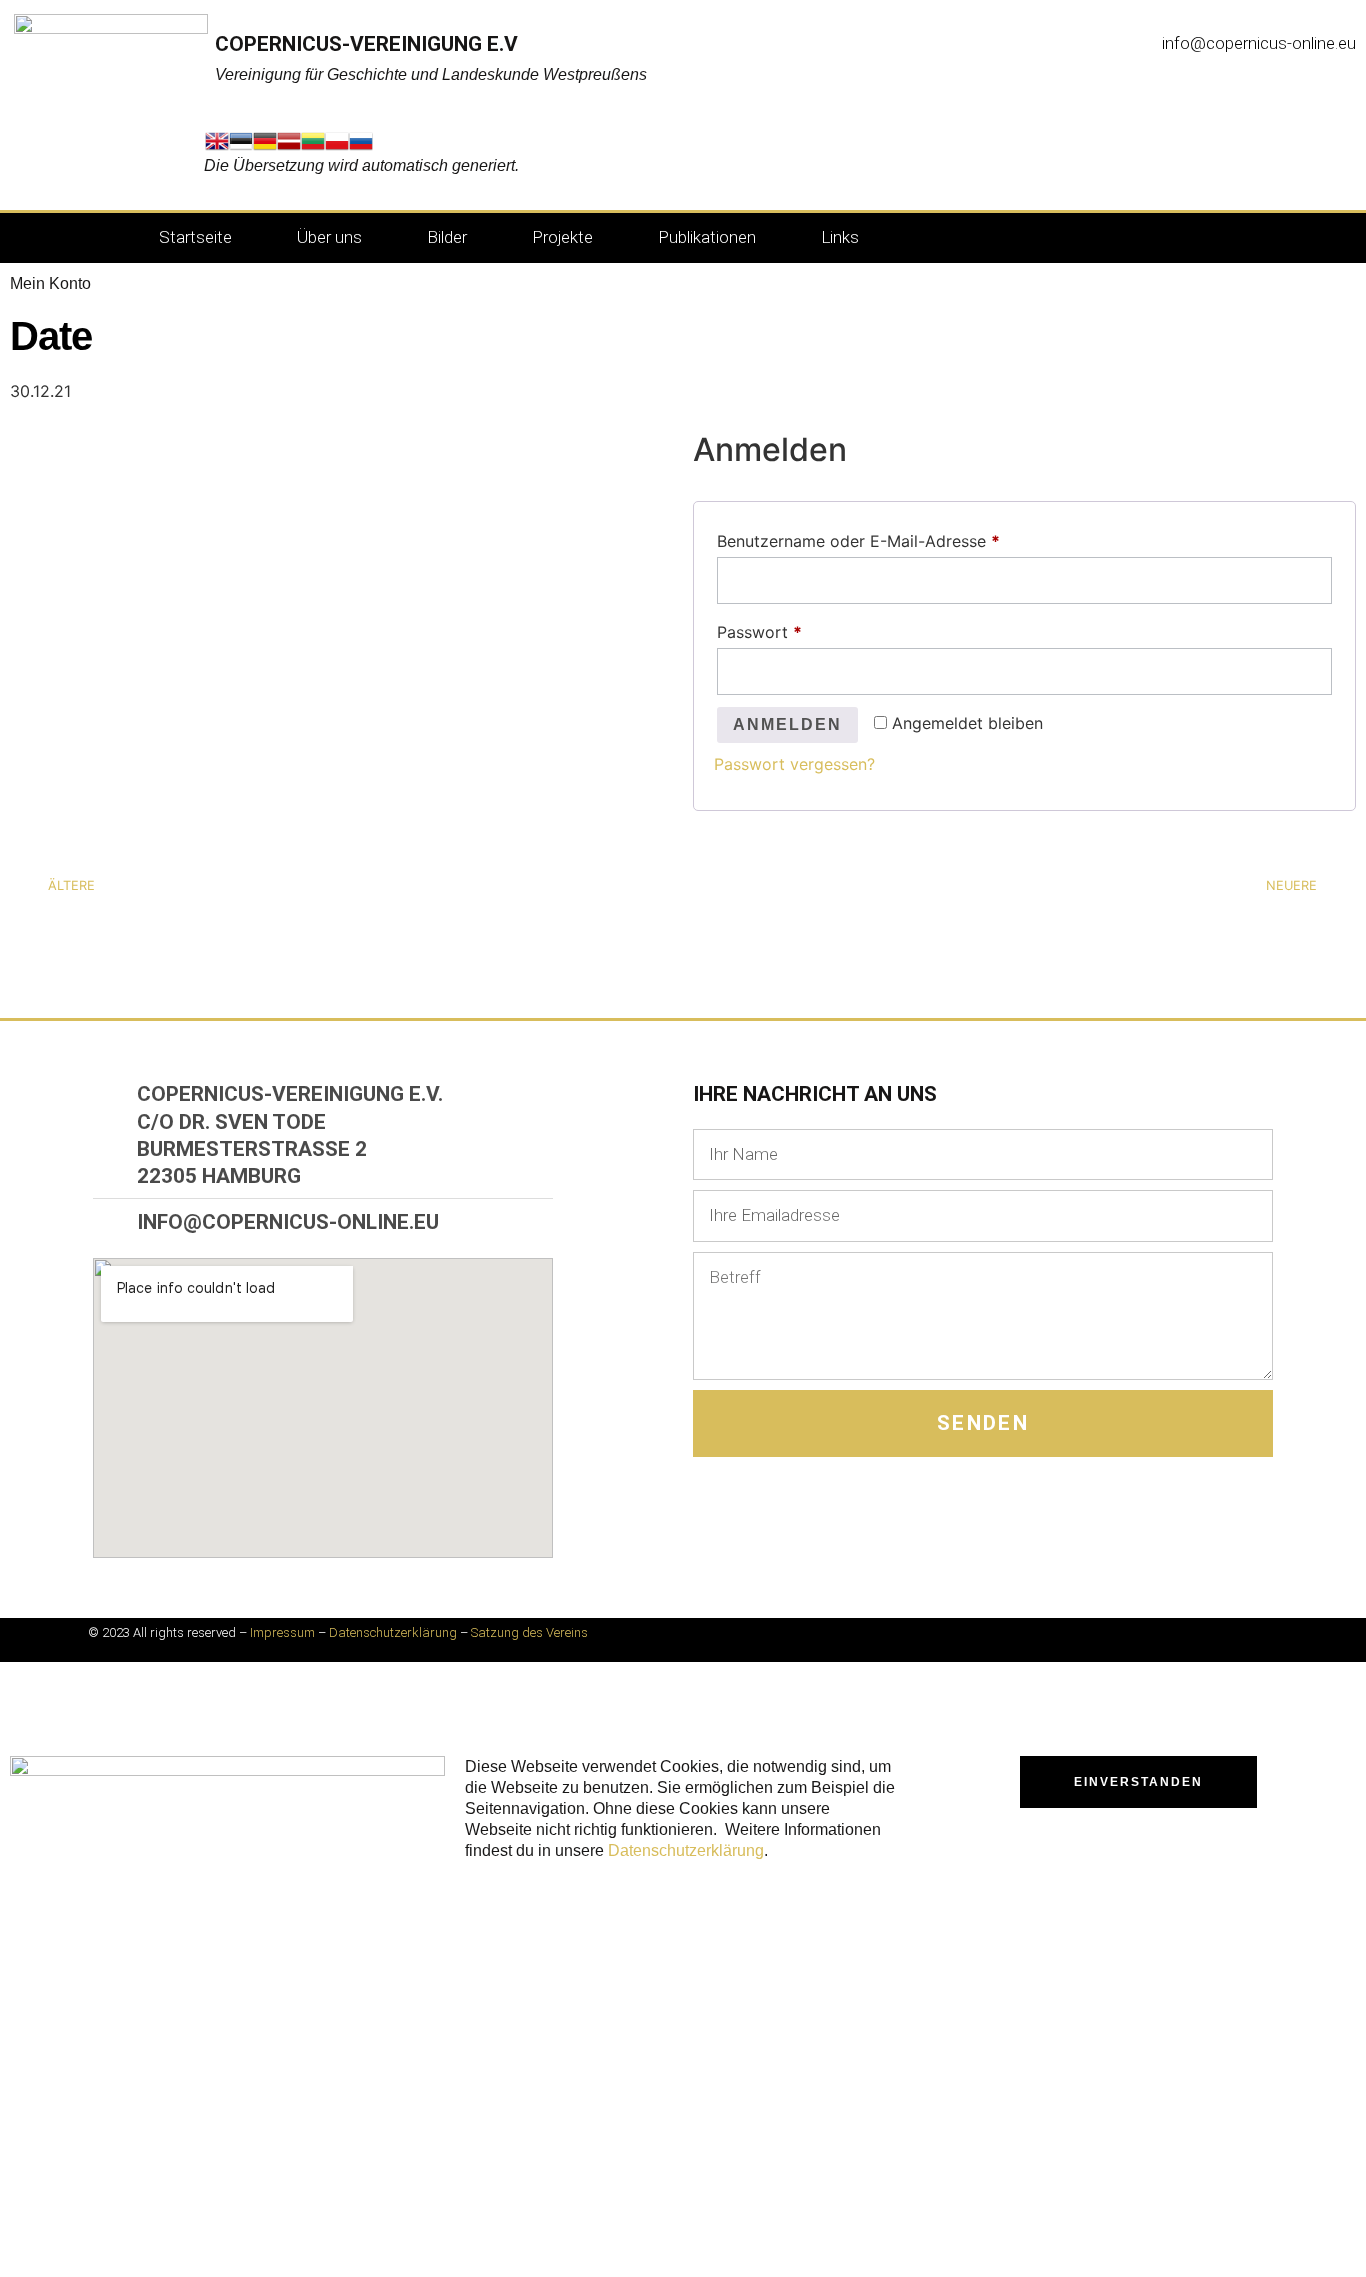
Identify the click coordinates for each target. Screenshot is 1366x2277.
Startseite (195, 237)
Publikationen (707, 237)
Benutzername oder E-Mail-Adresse (903, 538)
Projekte (562, 237)
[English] (217, 147)
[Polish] (337, 147)
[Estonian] (241, 147)
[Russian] (361, 147)
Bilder (447, 237)
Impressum (282, 1632)
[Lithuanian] (313, 147)
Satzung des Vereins (529, 1632)
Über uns (329, 237)
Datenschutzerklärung (393, 1632)
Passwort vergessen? (794, 764)
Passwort (804, 629)
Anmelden (787, 724)
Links (840, 237)
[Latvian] (289, 147)
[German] (265, 147)
